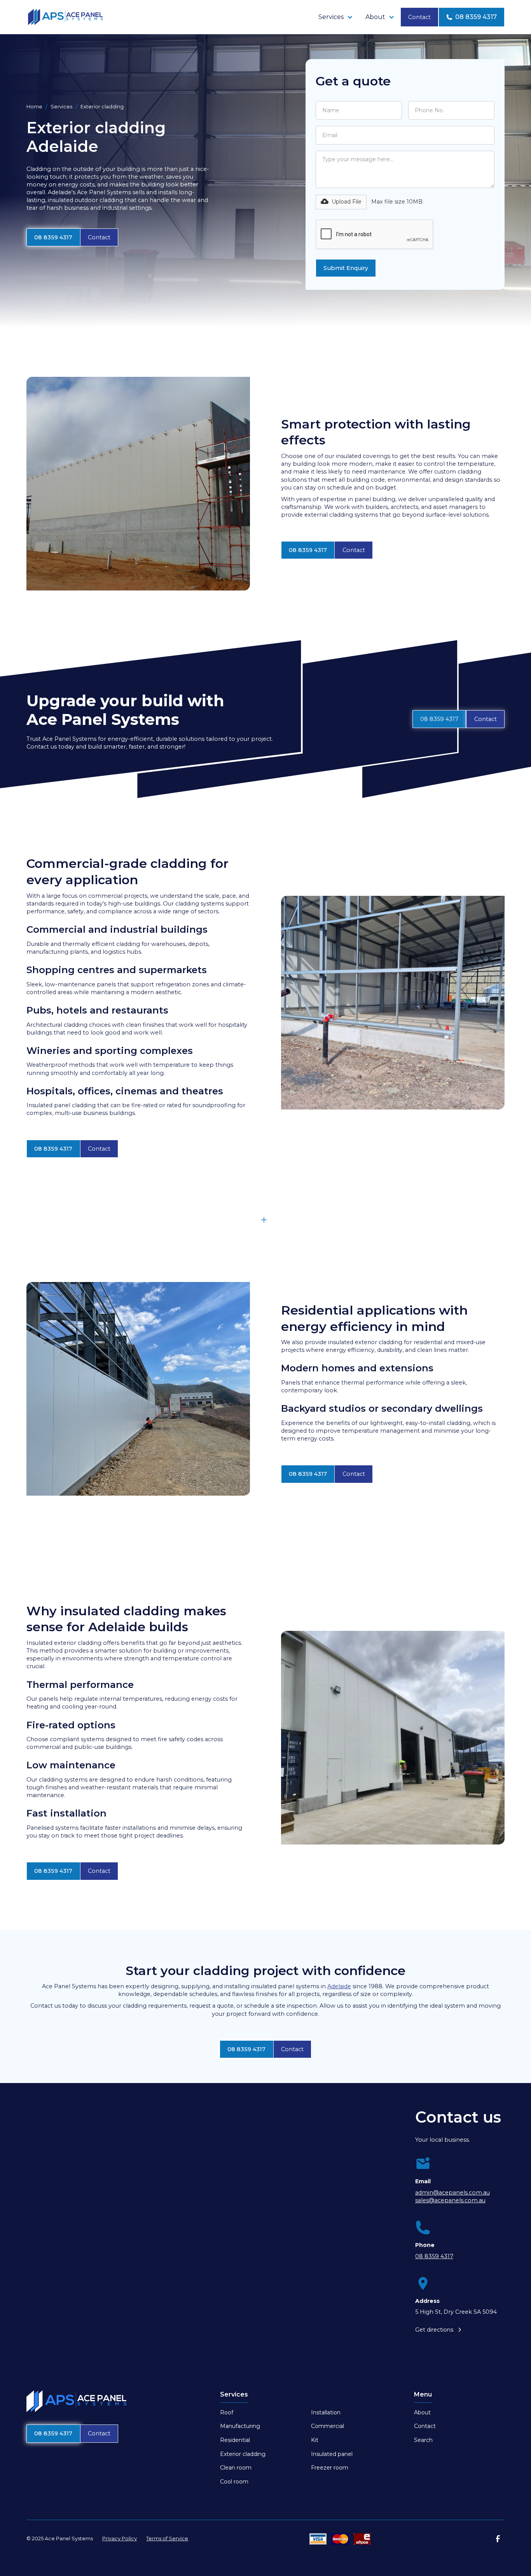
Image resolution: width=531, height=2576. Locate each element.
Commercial (328, 2426)
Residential (235, 2440)
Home (34, 107)
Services (61, 107)
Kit (315, 2440)
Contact (419, 17)
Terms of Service (167, 2539)
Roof (227, 2412)
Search (423, 2440)
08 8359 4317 (53, 237)
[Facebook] (498, 2539)
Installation (326, 2412)
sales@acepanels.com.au (450, 2200)
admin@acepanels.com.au (452, 2193)
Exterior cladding (243, 2454)
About (422, 2412)
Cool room (234, 2482)
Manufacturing (240, 2426)
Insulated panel (332, 2454)
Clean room (236, 2468)
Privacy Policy (120, 2539)
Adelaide (339, 1986)
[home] (65, 17)
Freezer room (330, 2468)
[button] (336, 17)
